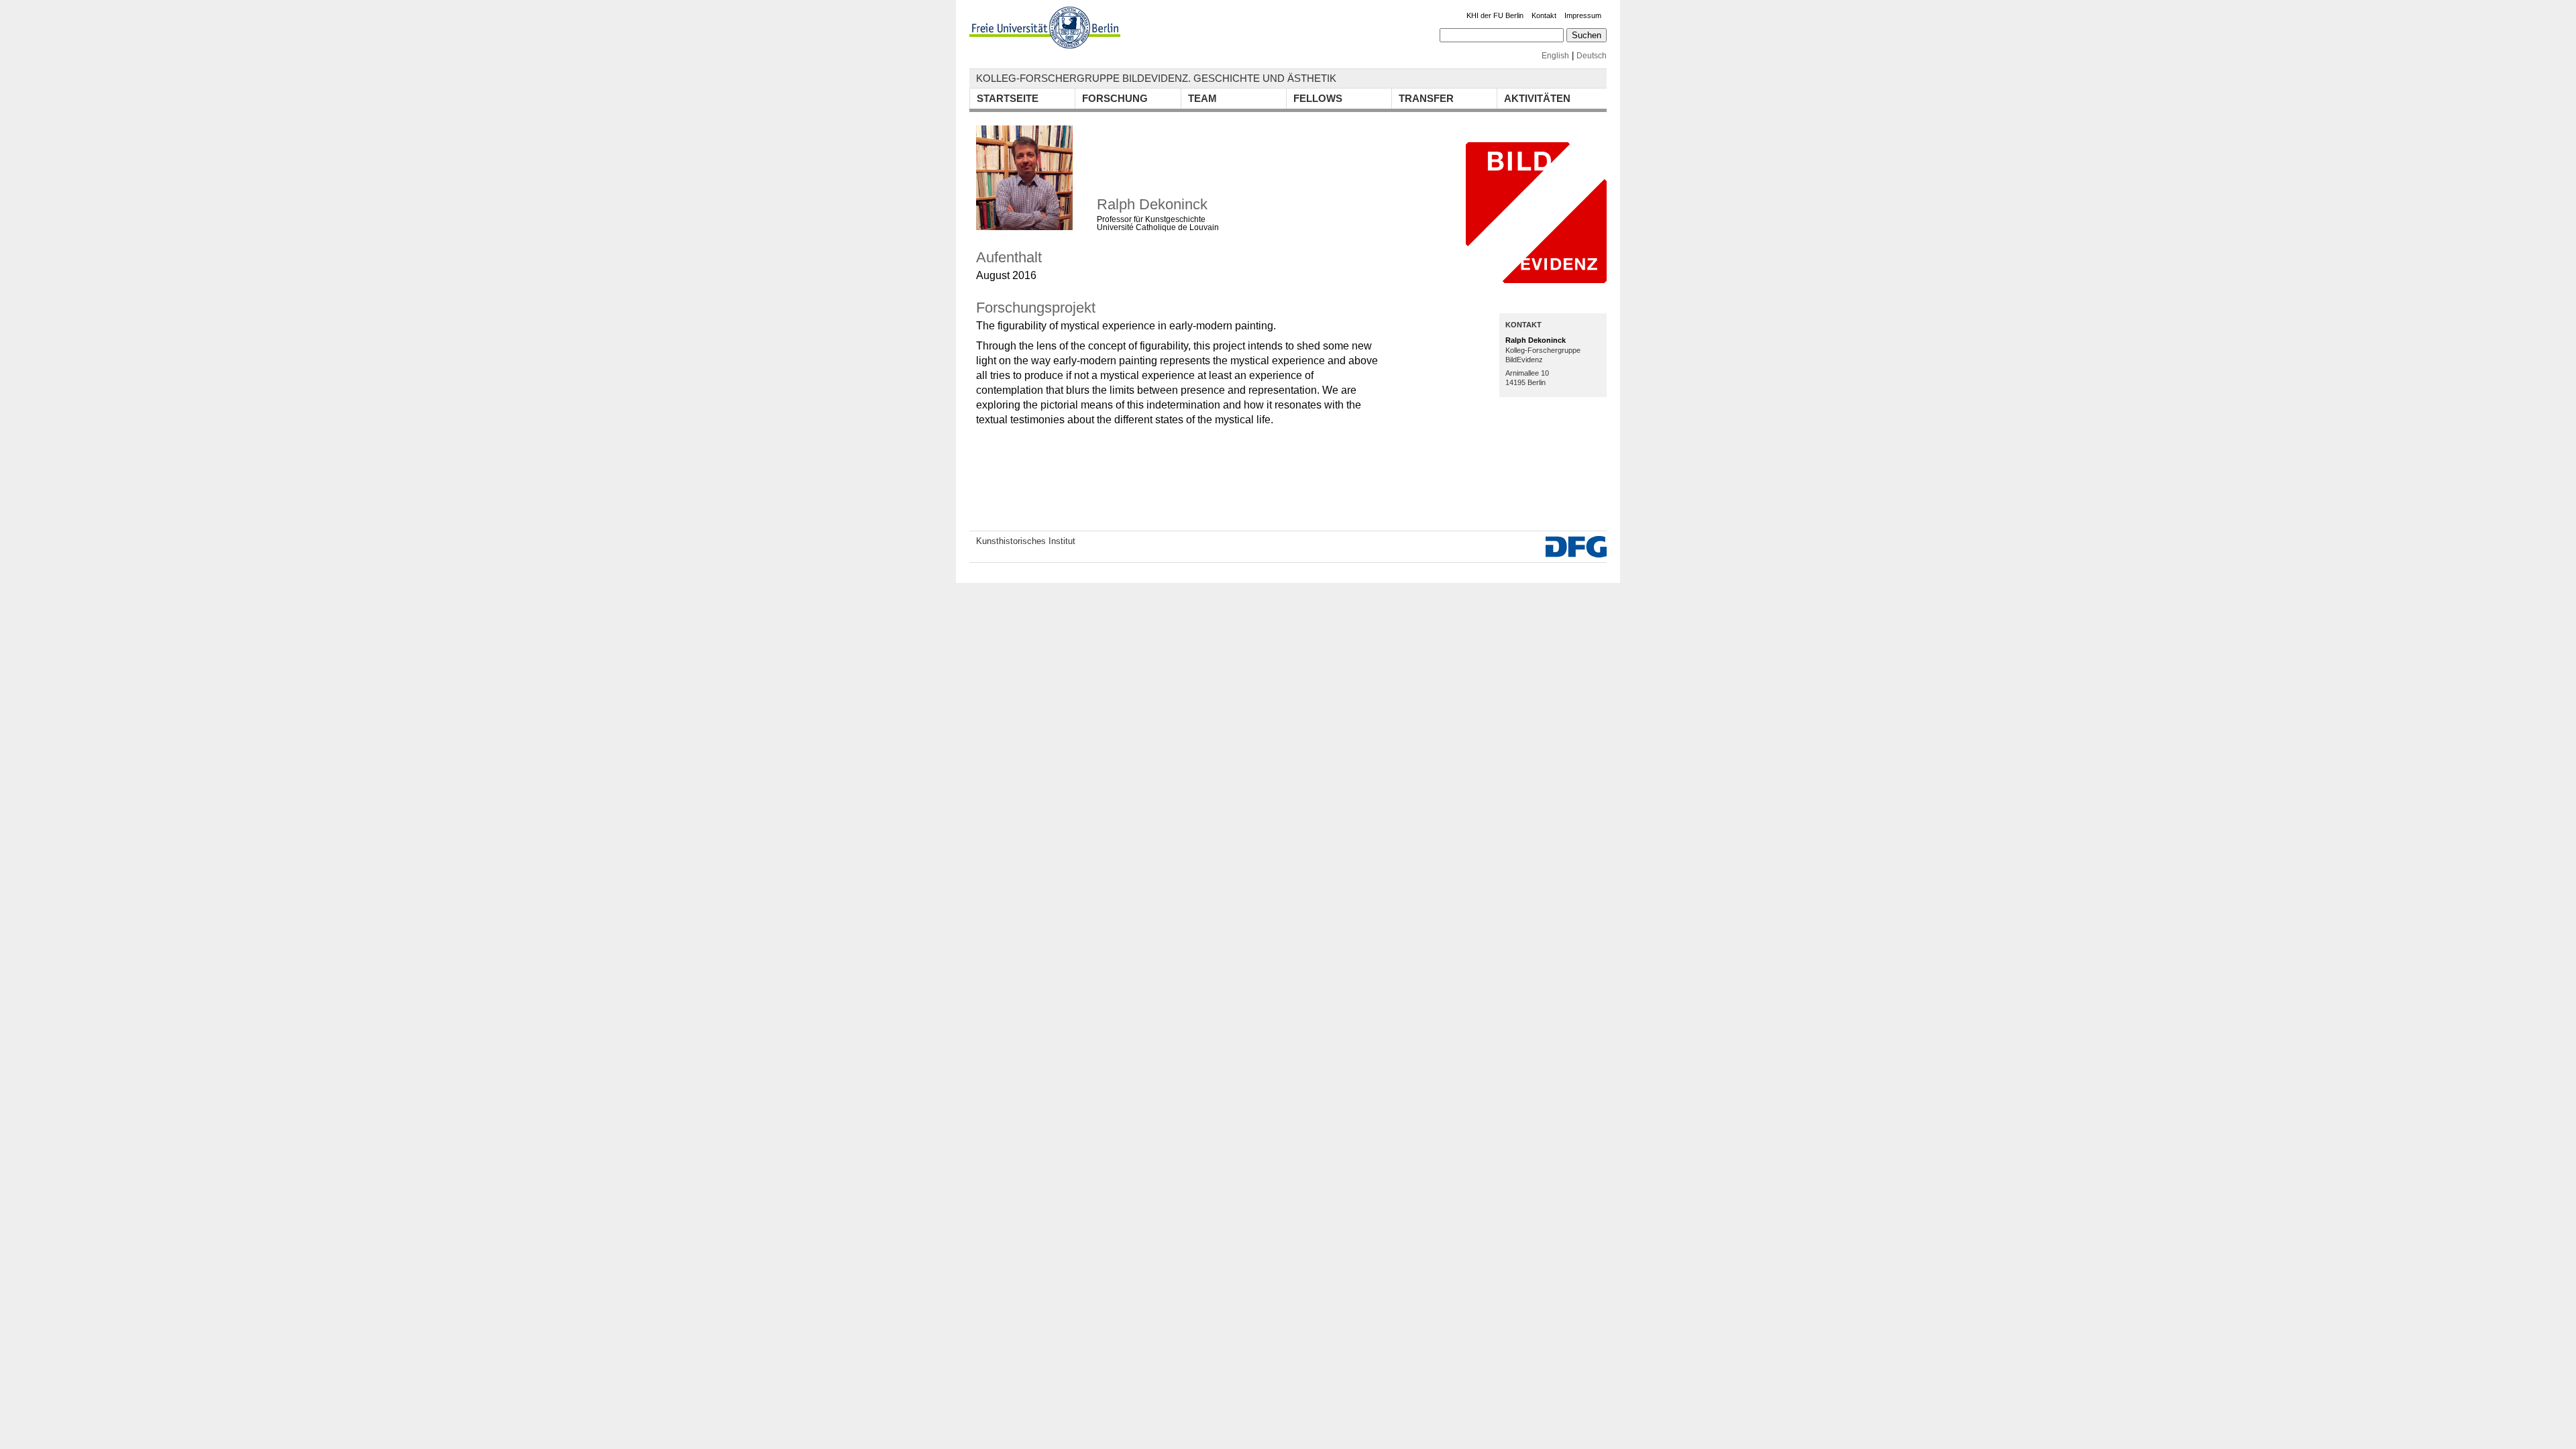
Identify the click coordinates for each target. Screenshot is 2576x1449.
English (1555, 56)
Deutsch (1592, 56)
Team (1202, 98)
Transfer (1426, 98)
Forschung (1115, 98)
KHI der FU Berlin (1495, 15)
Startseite (1008, 98)
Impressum (1583, 15)
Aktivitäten (1537, 98)
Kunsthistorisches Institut (1026, 541)
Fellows (1318, 98)
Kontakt (1544, 15)
